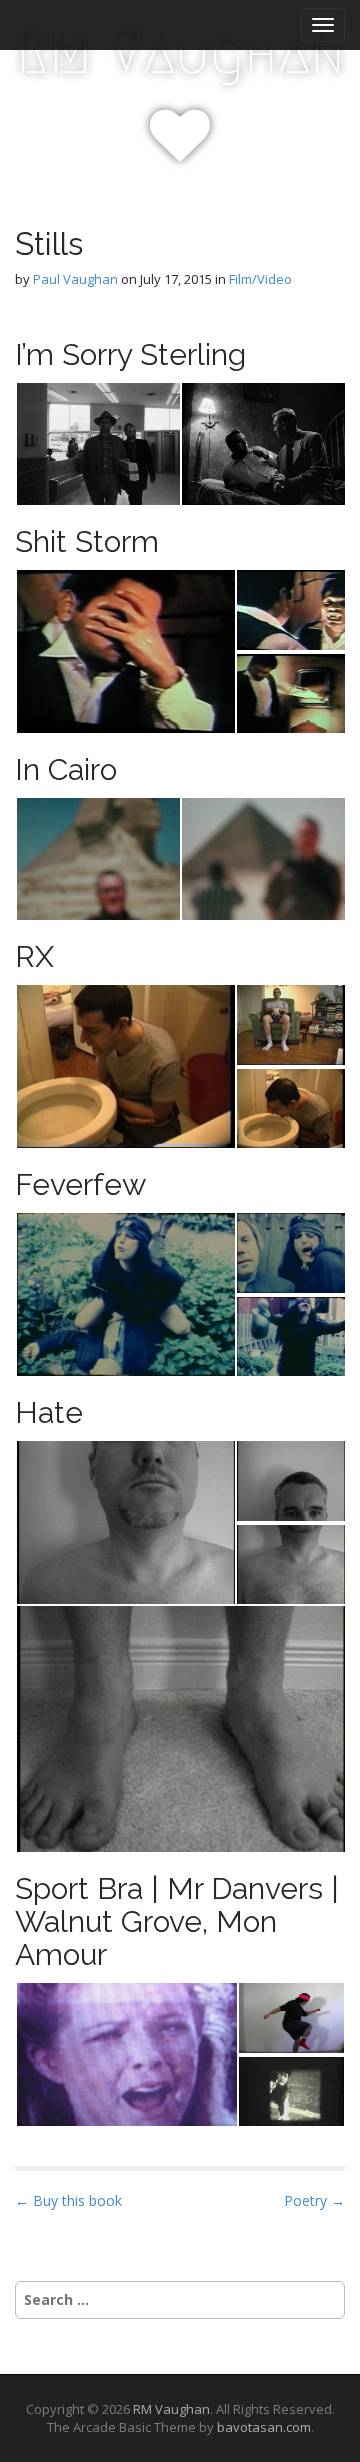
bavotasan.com (264, 2427)
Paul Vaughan (75, 279)
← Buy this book (68, 2200)
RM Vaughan (180, 52)
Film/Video (260, 279)
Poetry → (314, 2200)
